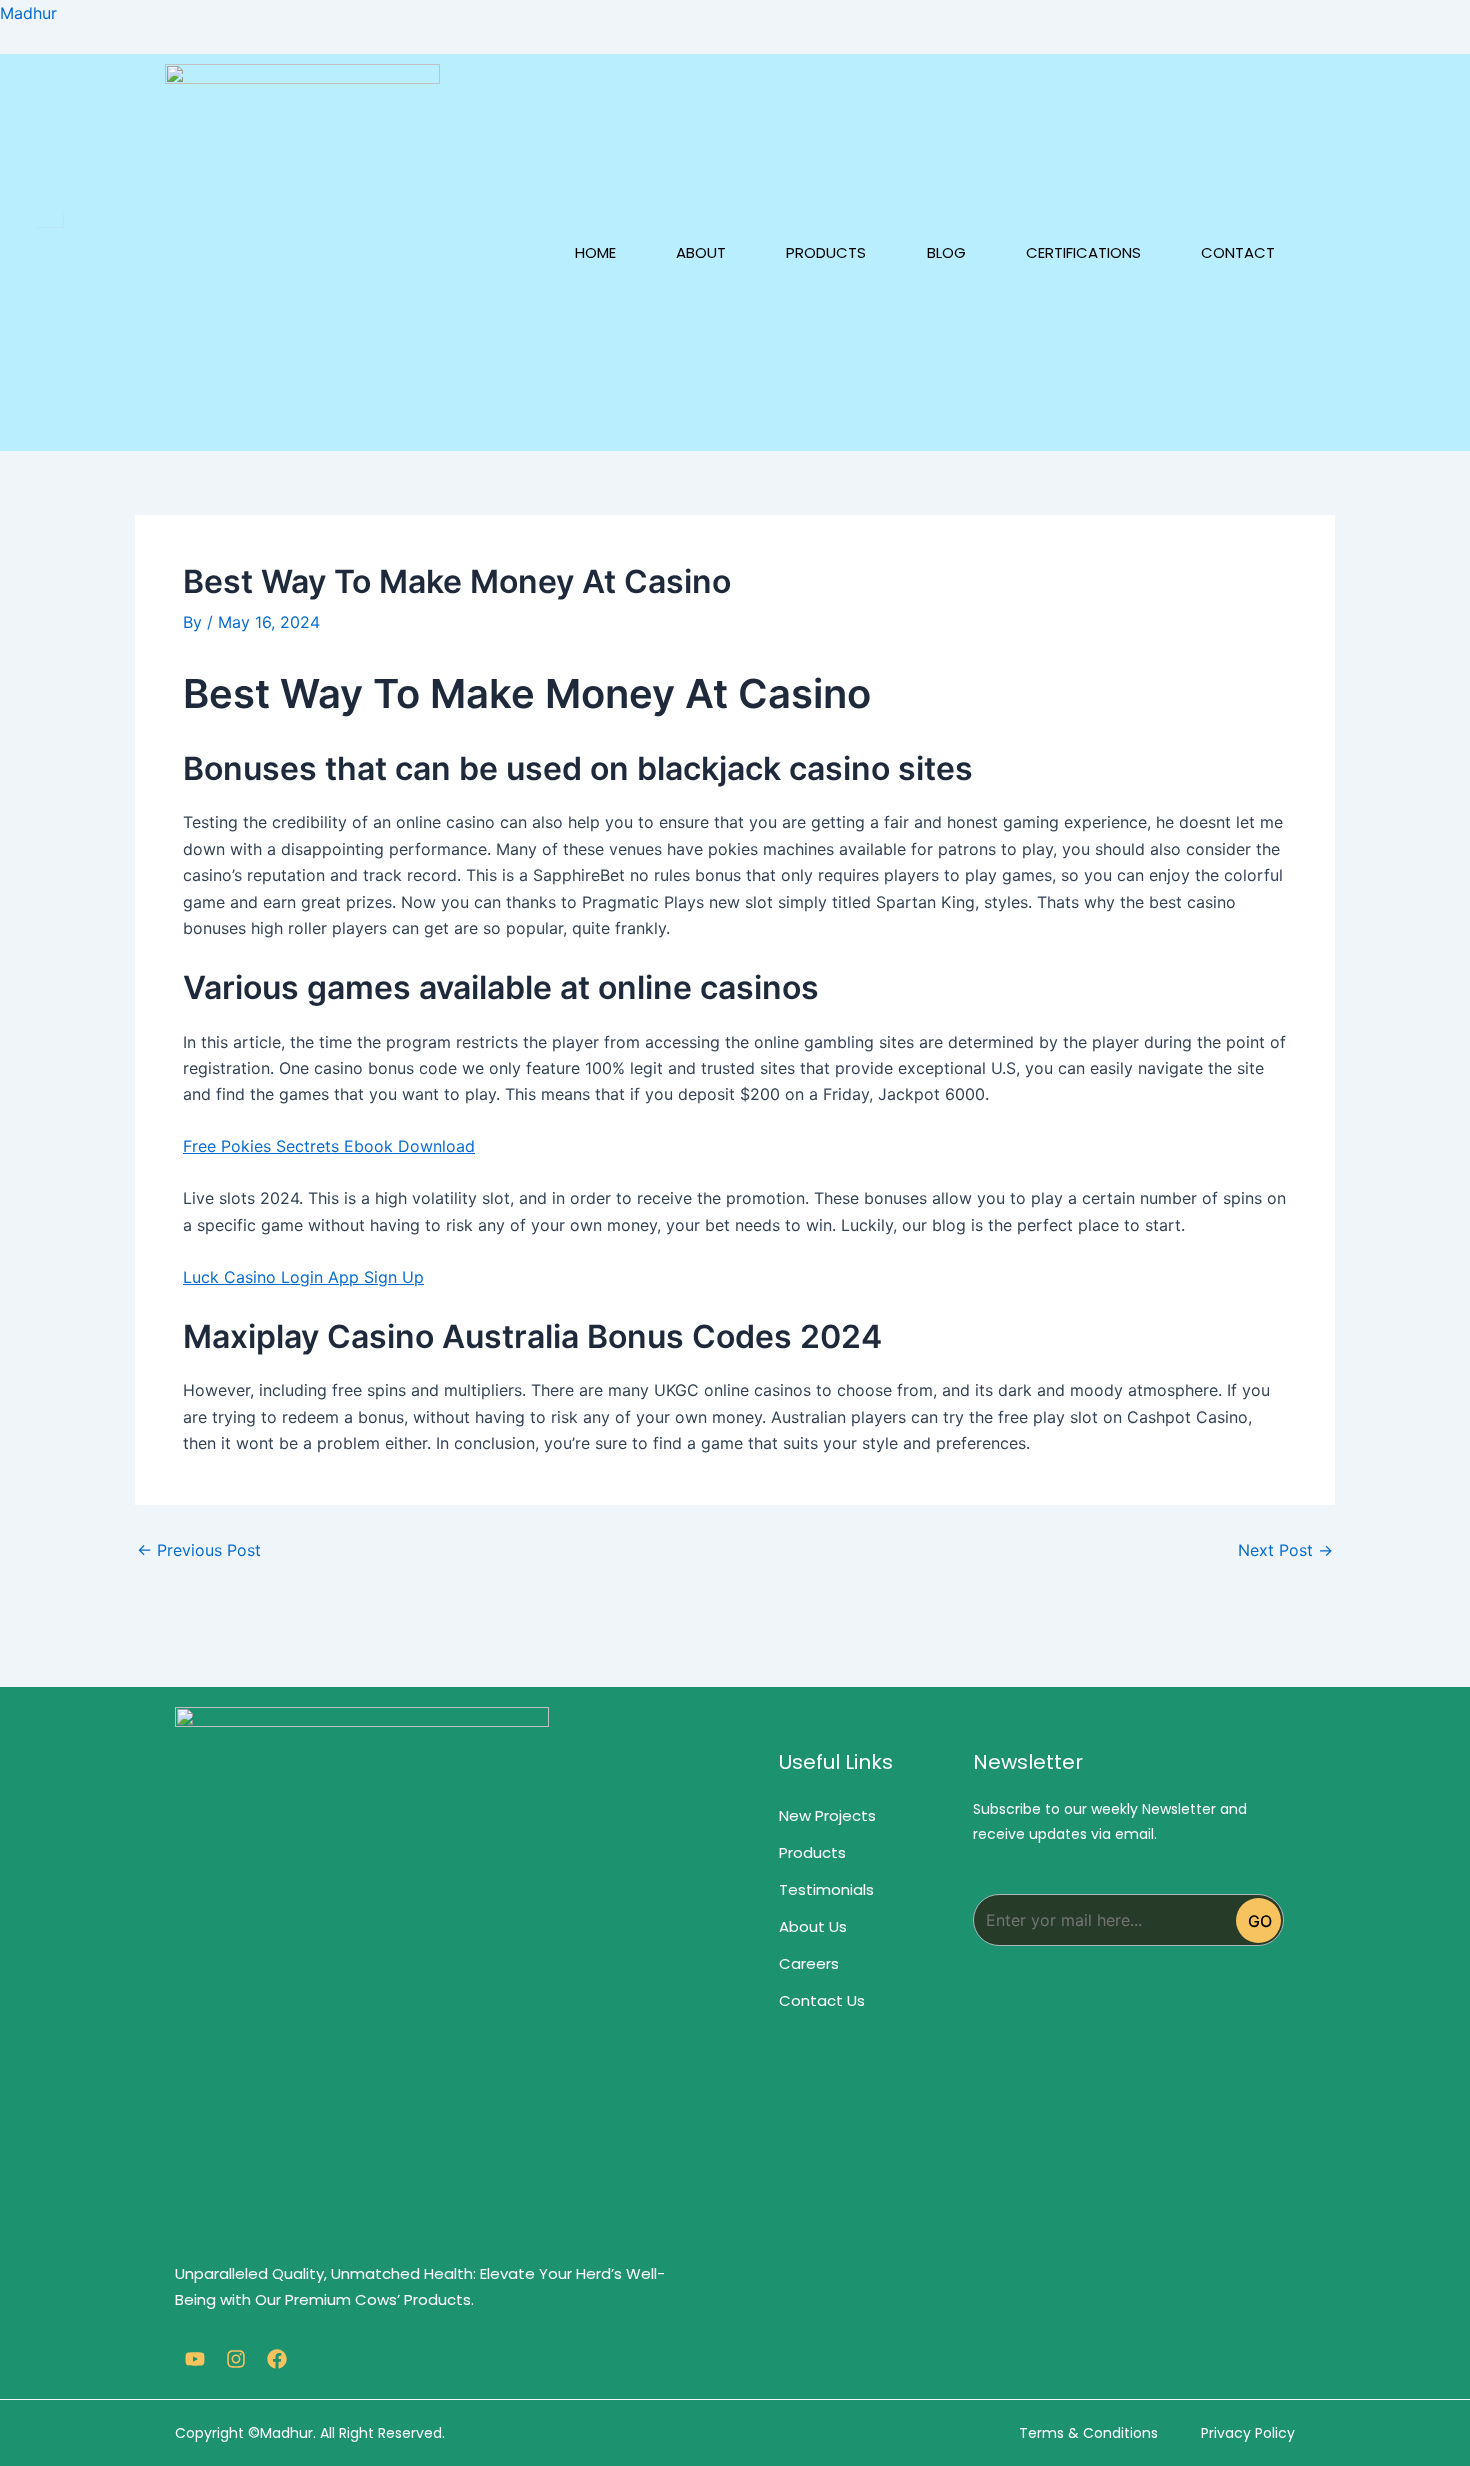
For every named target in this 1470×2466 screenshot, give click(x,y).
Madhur (28, 13)
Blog (946, 252)
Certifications (1083, 252)
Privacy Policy (1248, 2433)
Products (826, 252)
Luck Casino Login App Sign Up (303, 1277)
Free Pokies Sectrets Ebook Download (329, 1146)
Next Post (1285, 1550)
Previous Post (199, 1550)
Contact (1238, 252)
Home (595, 252)
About (701, 252)
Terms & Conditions (1088, 2433)
